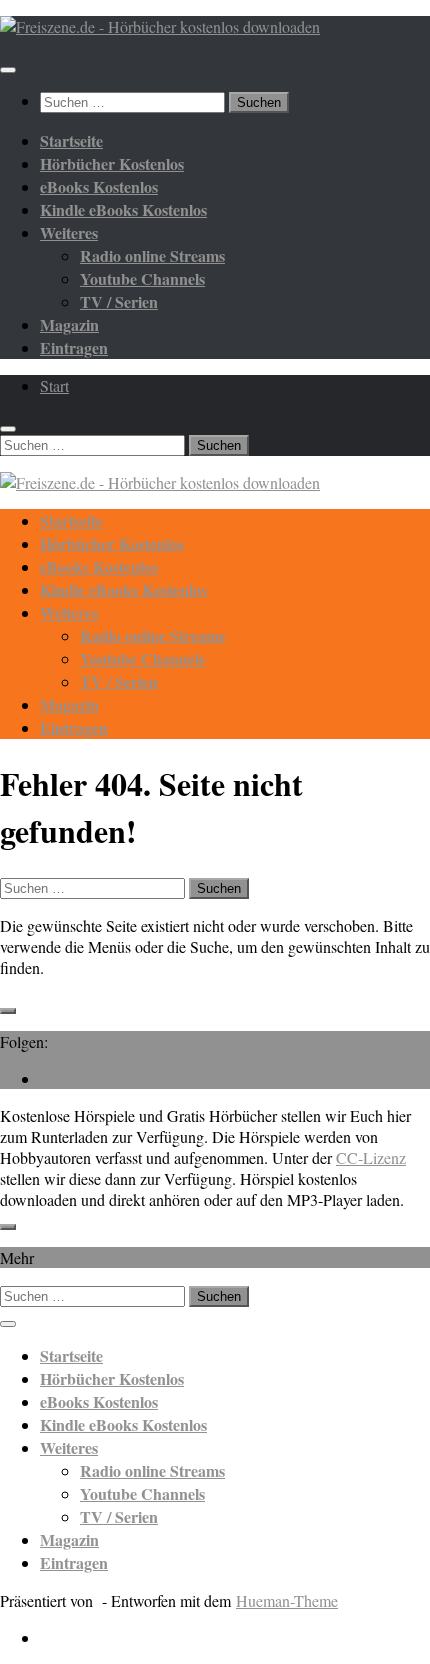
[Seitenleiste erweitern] (8, 1011)
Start (54, 385)
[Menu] (8, 70)
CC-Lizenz (371, 1157)
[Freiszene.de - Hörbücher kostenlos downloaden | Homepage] (160, 26)
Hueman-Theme (287, 1600)
